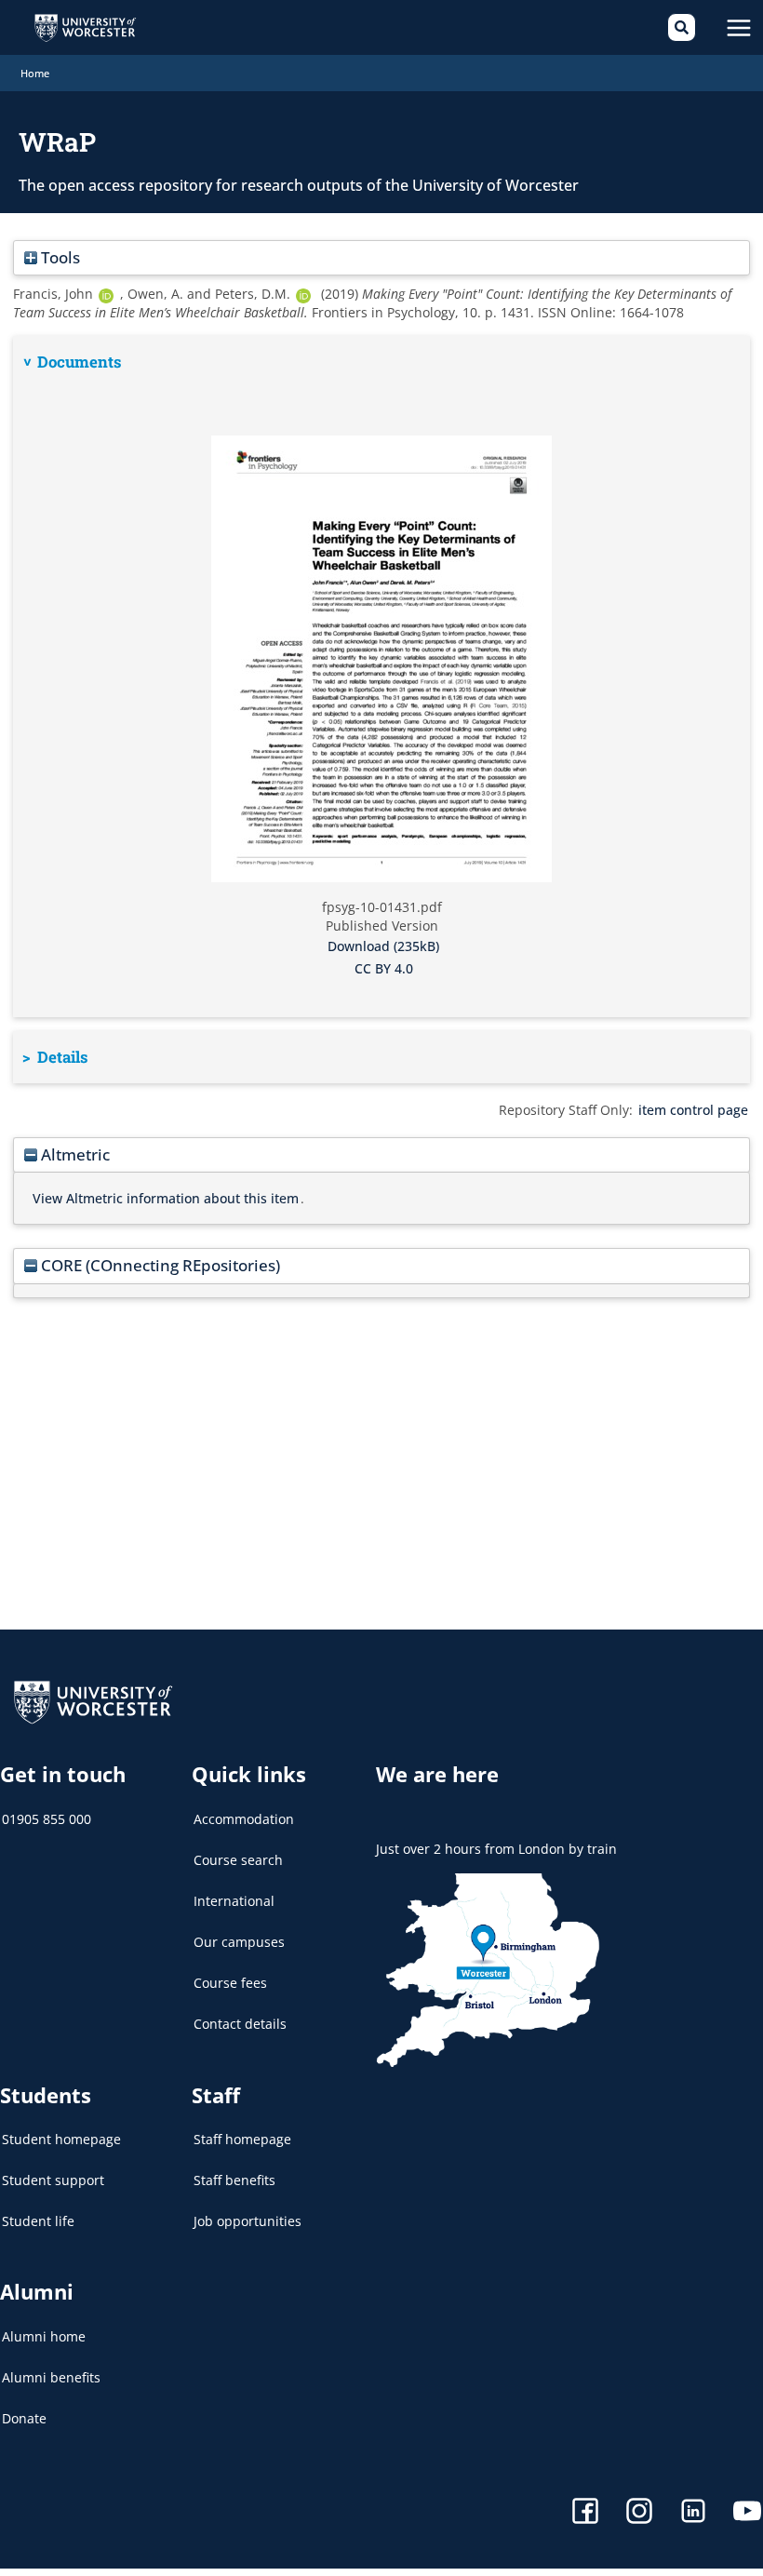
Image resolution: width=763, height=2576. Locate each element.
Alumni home (44, 2336)
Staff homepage (242, 2139)
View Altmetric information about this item (166, 1198)
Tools (59, 257)
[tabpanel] (381, 677)
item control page (693, 1110)
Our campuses (239, 1942)
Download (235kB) (383, 946)
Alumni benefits (51, 2377)
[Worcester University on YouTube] (747, 2513)
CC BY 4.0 (384, 968)
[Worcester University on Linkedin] (693, 2513)
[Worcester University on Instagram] (639, 2513)
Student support (53, 2180)
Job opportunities (248, 2221)
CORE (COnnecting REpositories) (159, 1265)
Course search (238, 1860)
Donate (24, 2418)
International (234, 1901)
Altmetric (74, 1154)
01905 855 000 (47, 1819)
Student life (38, 2221)
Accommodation (244, 1819)
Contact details (240, 2024)
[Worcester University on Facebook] (585, 2513)
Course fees (230, 1983)
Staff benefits (234, 2180)
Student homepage (61, 2139)
